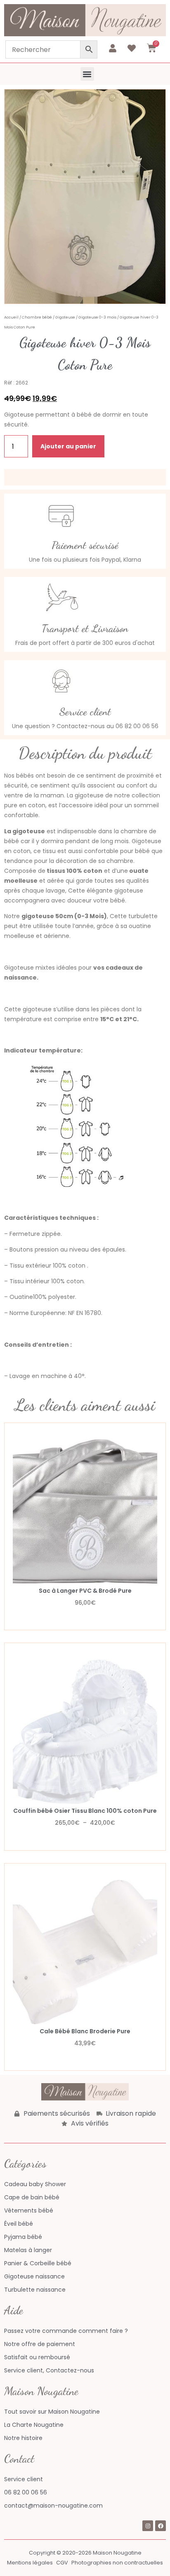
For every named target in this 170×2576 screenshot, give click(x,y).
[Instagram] (148, 2526)
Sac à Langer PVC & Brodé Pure (85, 1591)
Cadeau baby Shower (35, 2184)
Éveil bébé (19, 2224)
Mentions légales (30, 2563)
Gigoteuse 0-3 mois (97, 317)
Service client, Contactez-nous (49, 2370)
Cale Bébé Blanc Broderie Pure (85, 2031)
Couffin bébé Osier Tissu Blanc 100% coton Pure (85, 1811)
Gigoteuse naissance (34, 2276)
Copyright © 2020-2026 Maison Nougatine (85, 2553)
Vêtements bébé (29, 2210)
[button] (87, 74)
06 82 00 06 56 (26, 2492)
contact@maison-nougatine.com (53, 2506)
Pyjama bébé (23, 2237)
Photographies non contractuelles (117, 2563)
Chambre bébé (37, 317)
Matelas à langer (28, 2250)
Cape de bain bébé (32, 2197)
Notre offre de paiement (40, 2344)
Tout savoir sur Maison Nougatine (52, 2412)
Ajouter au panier (68, 446)
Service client (24, 2479)
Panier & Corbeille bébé (38, 2263)
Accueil (11, 317)
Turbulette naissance (35, 2290)
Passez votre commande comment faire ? (66, 2331)
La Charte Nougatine (34, 2425)
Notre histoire (23, 2438)
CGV (62, 2563)
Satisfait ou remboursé (37, 2357)
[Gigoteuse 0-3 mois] (85, 197)
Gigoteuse (65, 317)
